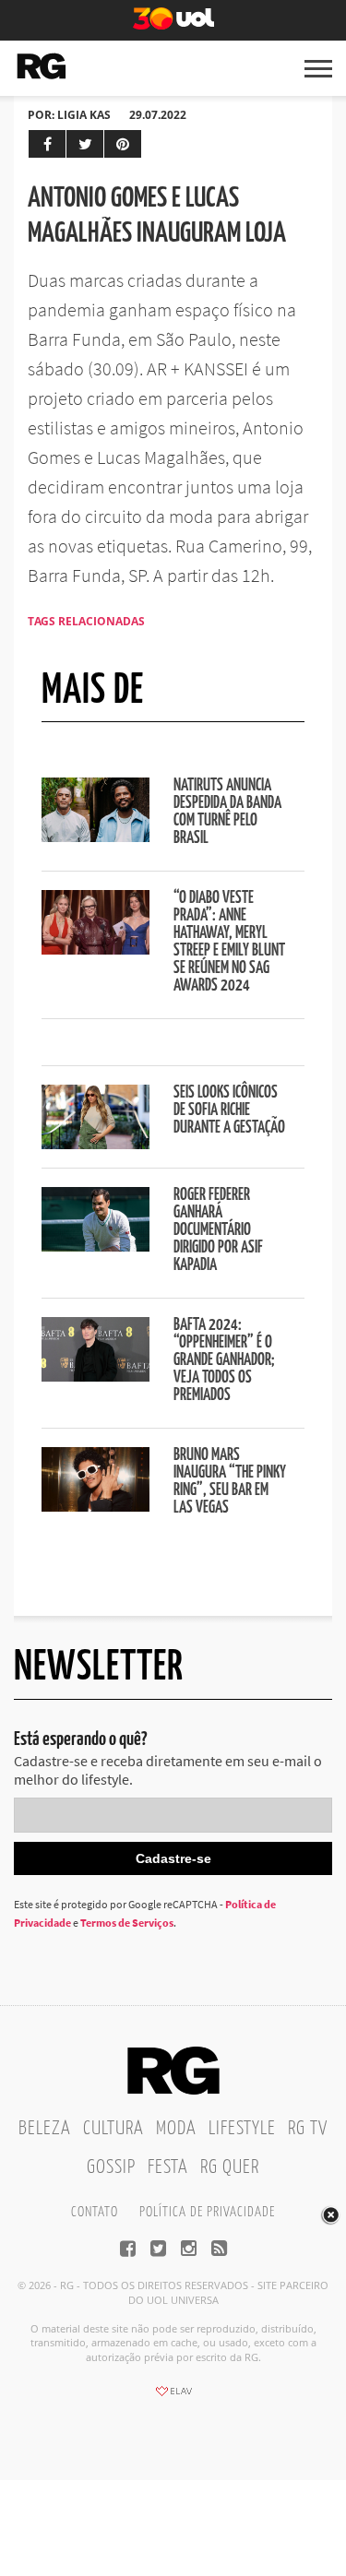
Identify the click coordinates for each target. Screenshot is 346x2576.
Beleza (45, 2129)
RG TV (308, 2129)
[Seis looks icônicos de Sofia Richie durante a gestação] (95, 1144)
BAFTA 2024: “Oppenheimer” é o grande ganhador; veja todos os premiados (224, 1360)
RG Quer (230, 2167)
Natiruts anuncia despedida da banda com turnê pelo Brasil (227, 812)
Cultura (113, 2129)
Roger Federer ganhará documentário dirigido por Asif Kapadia (218, 1230)
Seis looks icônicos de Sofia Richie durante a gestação (229, 1110)
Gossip (111, 2167)
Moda (176, 2129)
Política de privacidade (207, 2212)
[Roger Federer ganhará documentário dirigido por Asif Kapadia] (95, 1246)
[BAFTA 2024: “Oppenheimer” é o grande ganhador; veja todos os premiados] (95, 1376)
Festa (168, 2167)
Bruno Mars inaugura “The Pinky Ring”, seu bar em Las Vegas (230, 1482)
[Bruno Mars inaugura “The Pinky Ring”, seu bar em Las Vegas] (95, 1506)
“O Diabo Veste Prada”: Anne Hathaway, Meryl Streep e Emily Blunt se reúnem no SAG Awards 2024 (229, 942)
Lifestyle (242, 2129)
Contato (95, 2212)
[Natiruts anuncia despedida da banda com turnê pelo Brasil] (95, 837)
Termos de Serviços (127, 1923)
